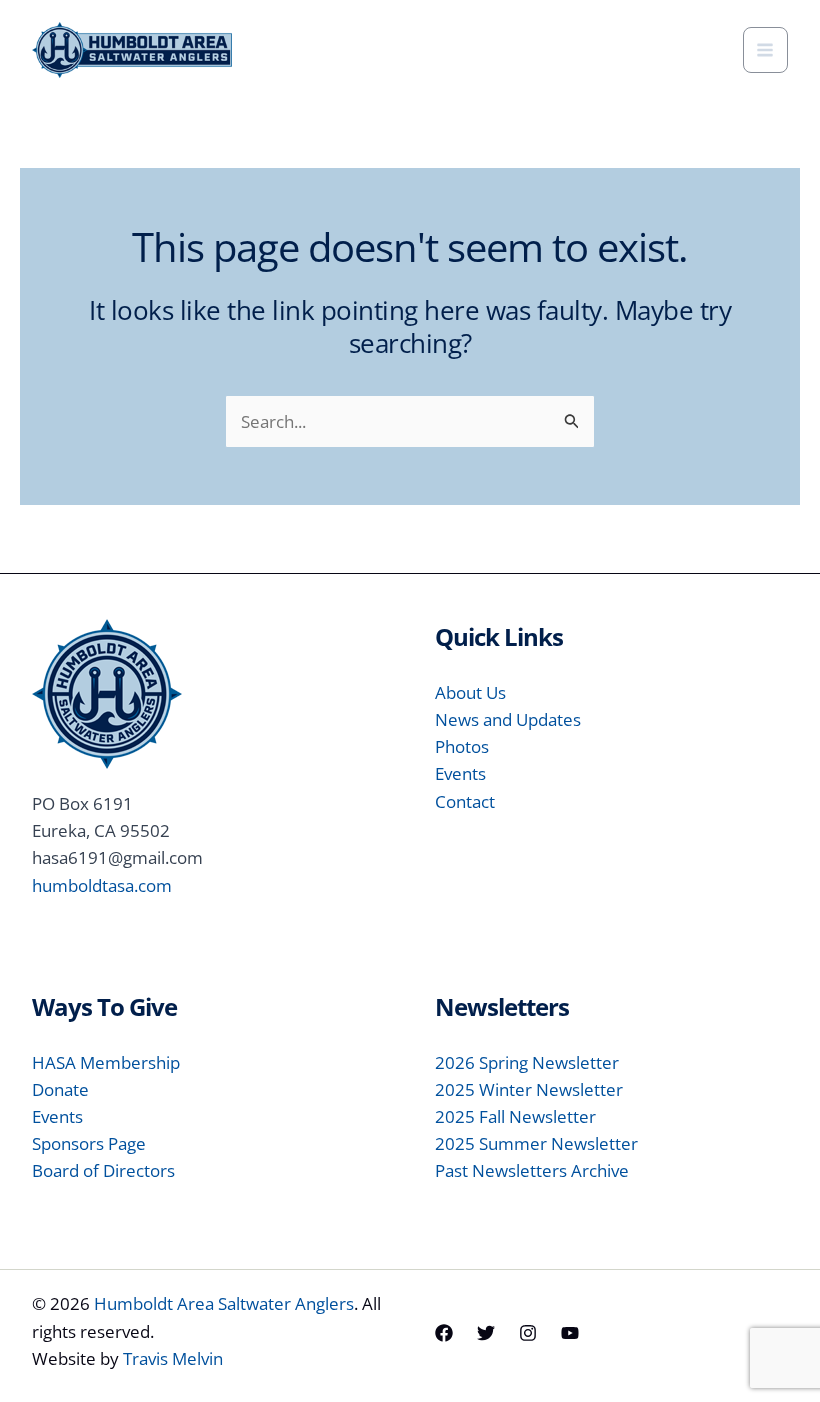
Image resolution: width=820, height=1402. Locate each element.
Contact (465, 801)
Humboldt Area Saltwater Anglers (224, 1303)
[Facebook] (444, 1333)
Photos (462, 746)
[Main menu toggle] (766, 50)
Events (460, 773)
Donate (60, 1089)
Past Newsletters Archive (532, 1170)
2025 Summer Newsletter (536, 1143)
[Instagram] (528, 1333)
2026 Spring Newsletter (527, 1062)
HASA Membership (106, 1062)
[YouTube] (570, 1333)
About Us (470, 692)
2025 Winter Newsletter (529, 1089)
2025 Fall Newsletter (515, 1116)
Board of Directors (103, 1170)
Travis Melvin (173, 1358)
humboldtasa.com (102, 885)
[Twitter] (486, 1333)
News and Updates (508, 719)
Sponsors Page (89, 1143)
